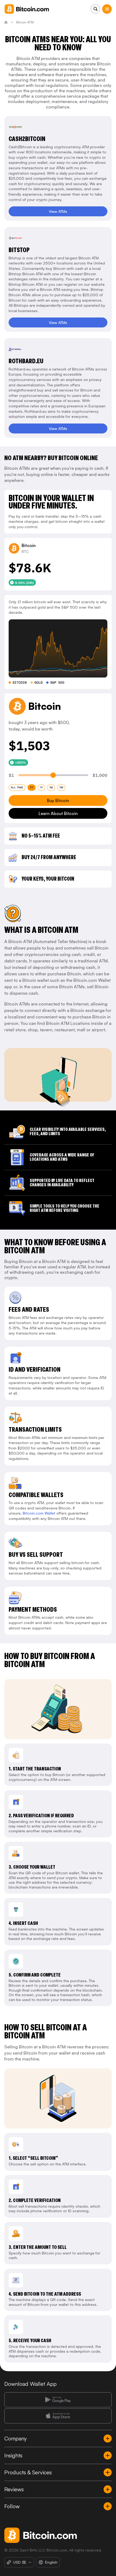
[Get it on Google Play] (58, 2400)
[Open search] (95, 9)
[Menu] (107, 9)
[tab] (17, 788)
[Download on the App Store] (58, 2416)
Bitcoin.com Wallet (39, 1513)
